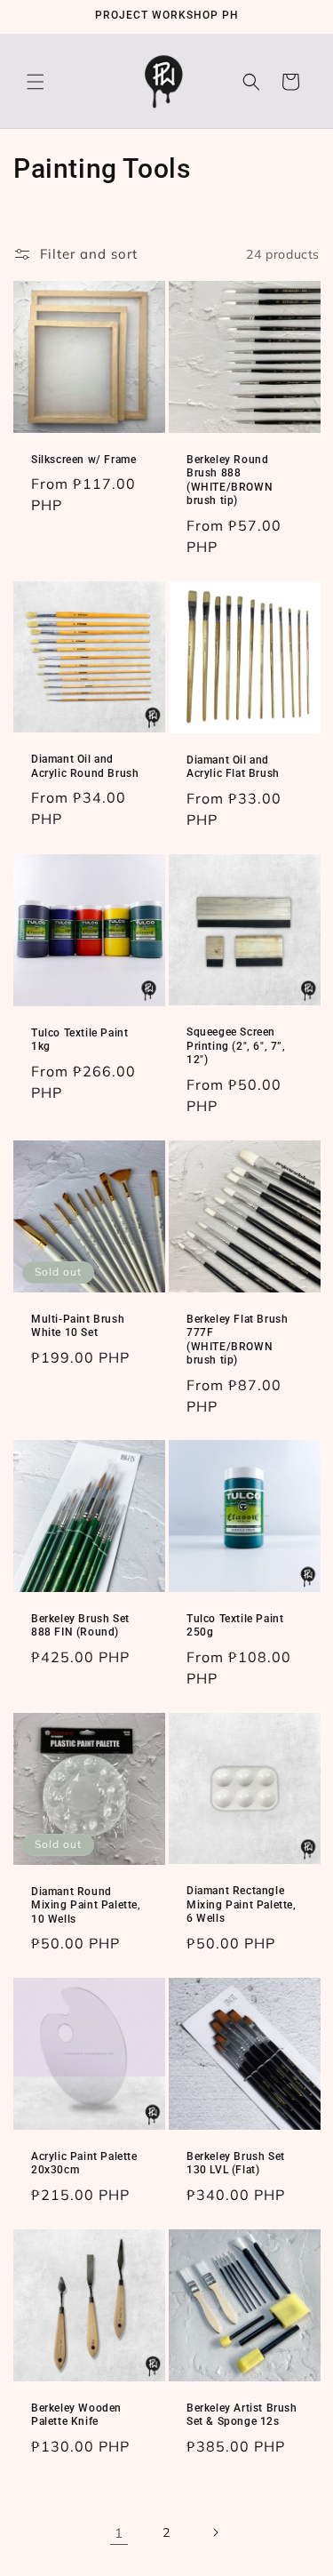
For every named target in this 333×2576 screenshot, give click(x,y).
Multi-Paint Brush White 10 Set (78, 1325)
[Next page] (215, 2532)
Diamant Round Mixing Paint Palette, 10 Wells (86, 1905)
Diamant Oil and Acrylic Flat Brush (233, 766)
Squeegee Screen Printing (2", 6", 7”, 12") (236, 1046)
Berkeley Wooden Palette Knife (76, 2415)
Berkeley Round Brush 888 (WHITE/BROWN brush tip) (230, 480)
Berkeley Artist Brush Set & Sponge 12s (242, 2415)
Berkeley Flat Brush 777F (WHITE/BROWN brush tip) (237, 1339)
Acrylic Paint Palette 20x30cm (84, 2164)
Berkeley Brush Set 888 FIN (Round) (80, 1626)
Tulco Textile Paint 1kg (79, 1039)
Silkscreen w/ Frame (83, 460)
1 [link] (119, 2533)
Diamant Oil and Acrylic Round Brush (85, 766)
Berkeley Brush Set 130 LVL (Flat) (236, 2164)
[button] (36, 82)
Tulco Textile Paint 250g (235, 1626)
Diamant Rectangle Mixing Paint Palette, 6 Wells (242, 1904)
